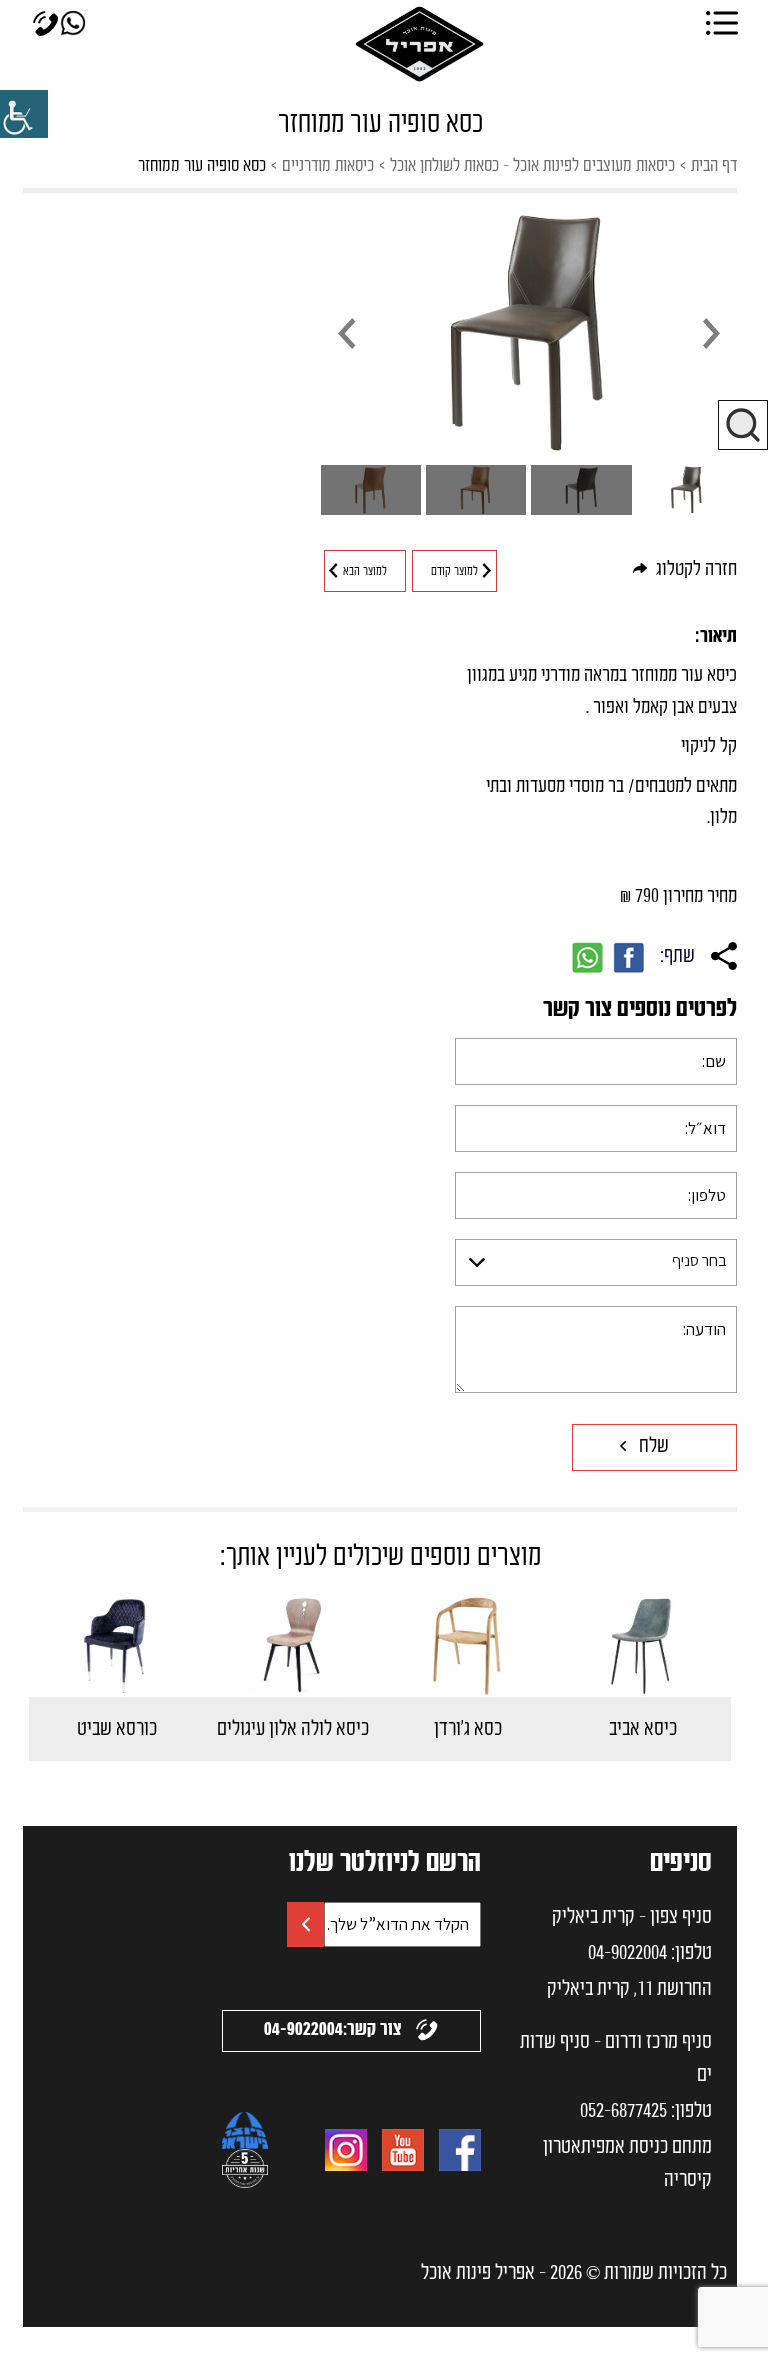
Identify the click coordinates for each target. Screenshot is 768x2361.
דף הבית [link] (714, 166)
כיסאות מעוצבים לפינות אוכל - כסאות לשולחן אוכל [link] (532, 166)
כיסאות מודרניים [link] (328, 166)
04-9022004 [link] (627, 1954)
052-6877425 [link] (623, 2112)
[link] (24, 114)
